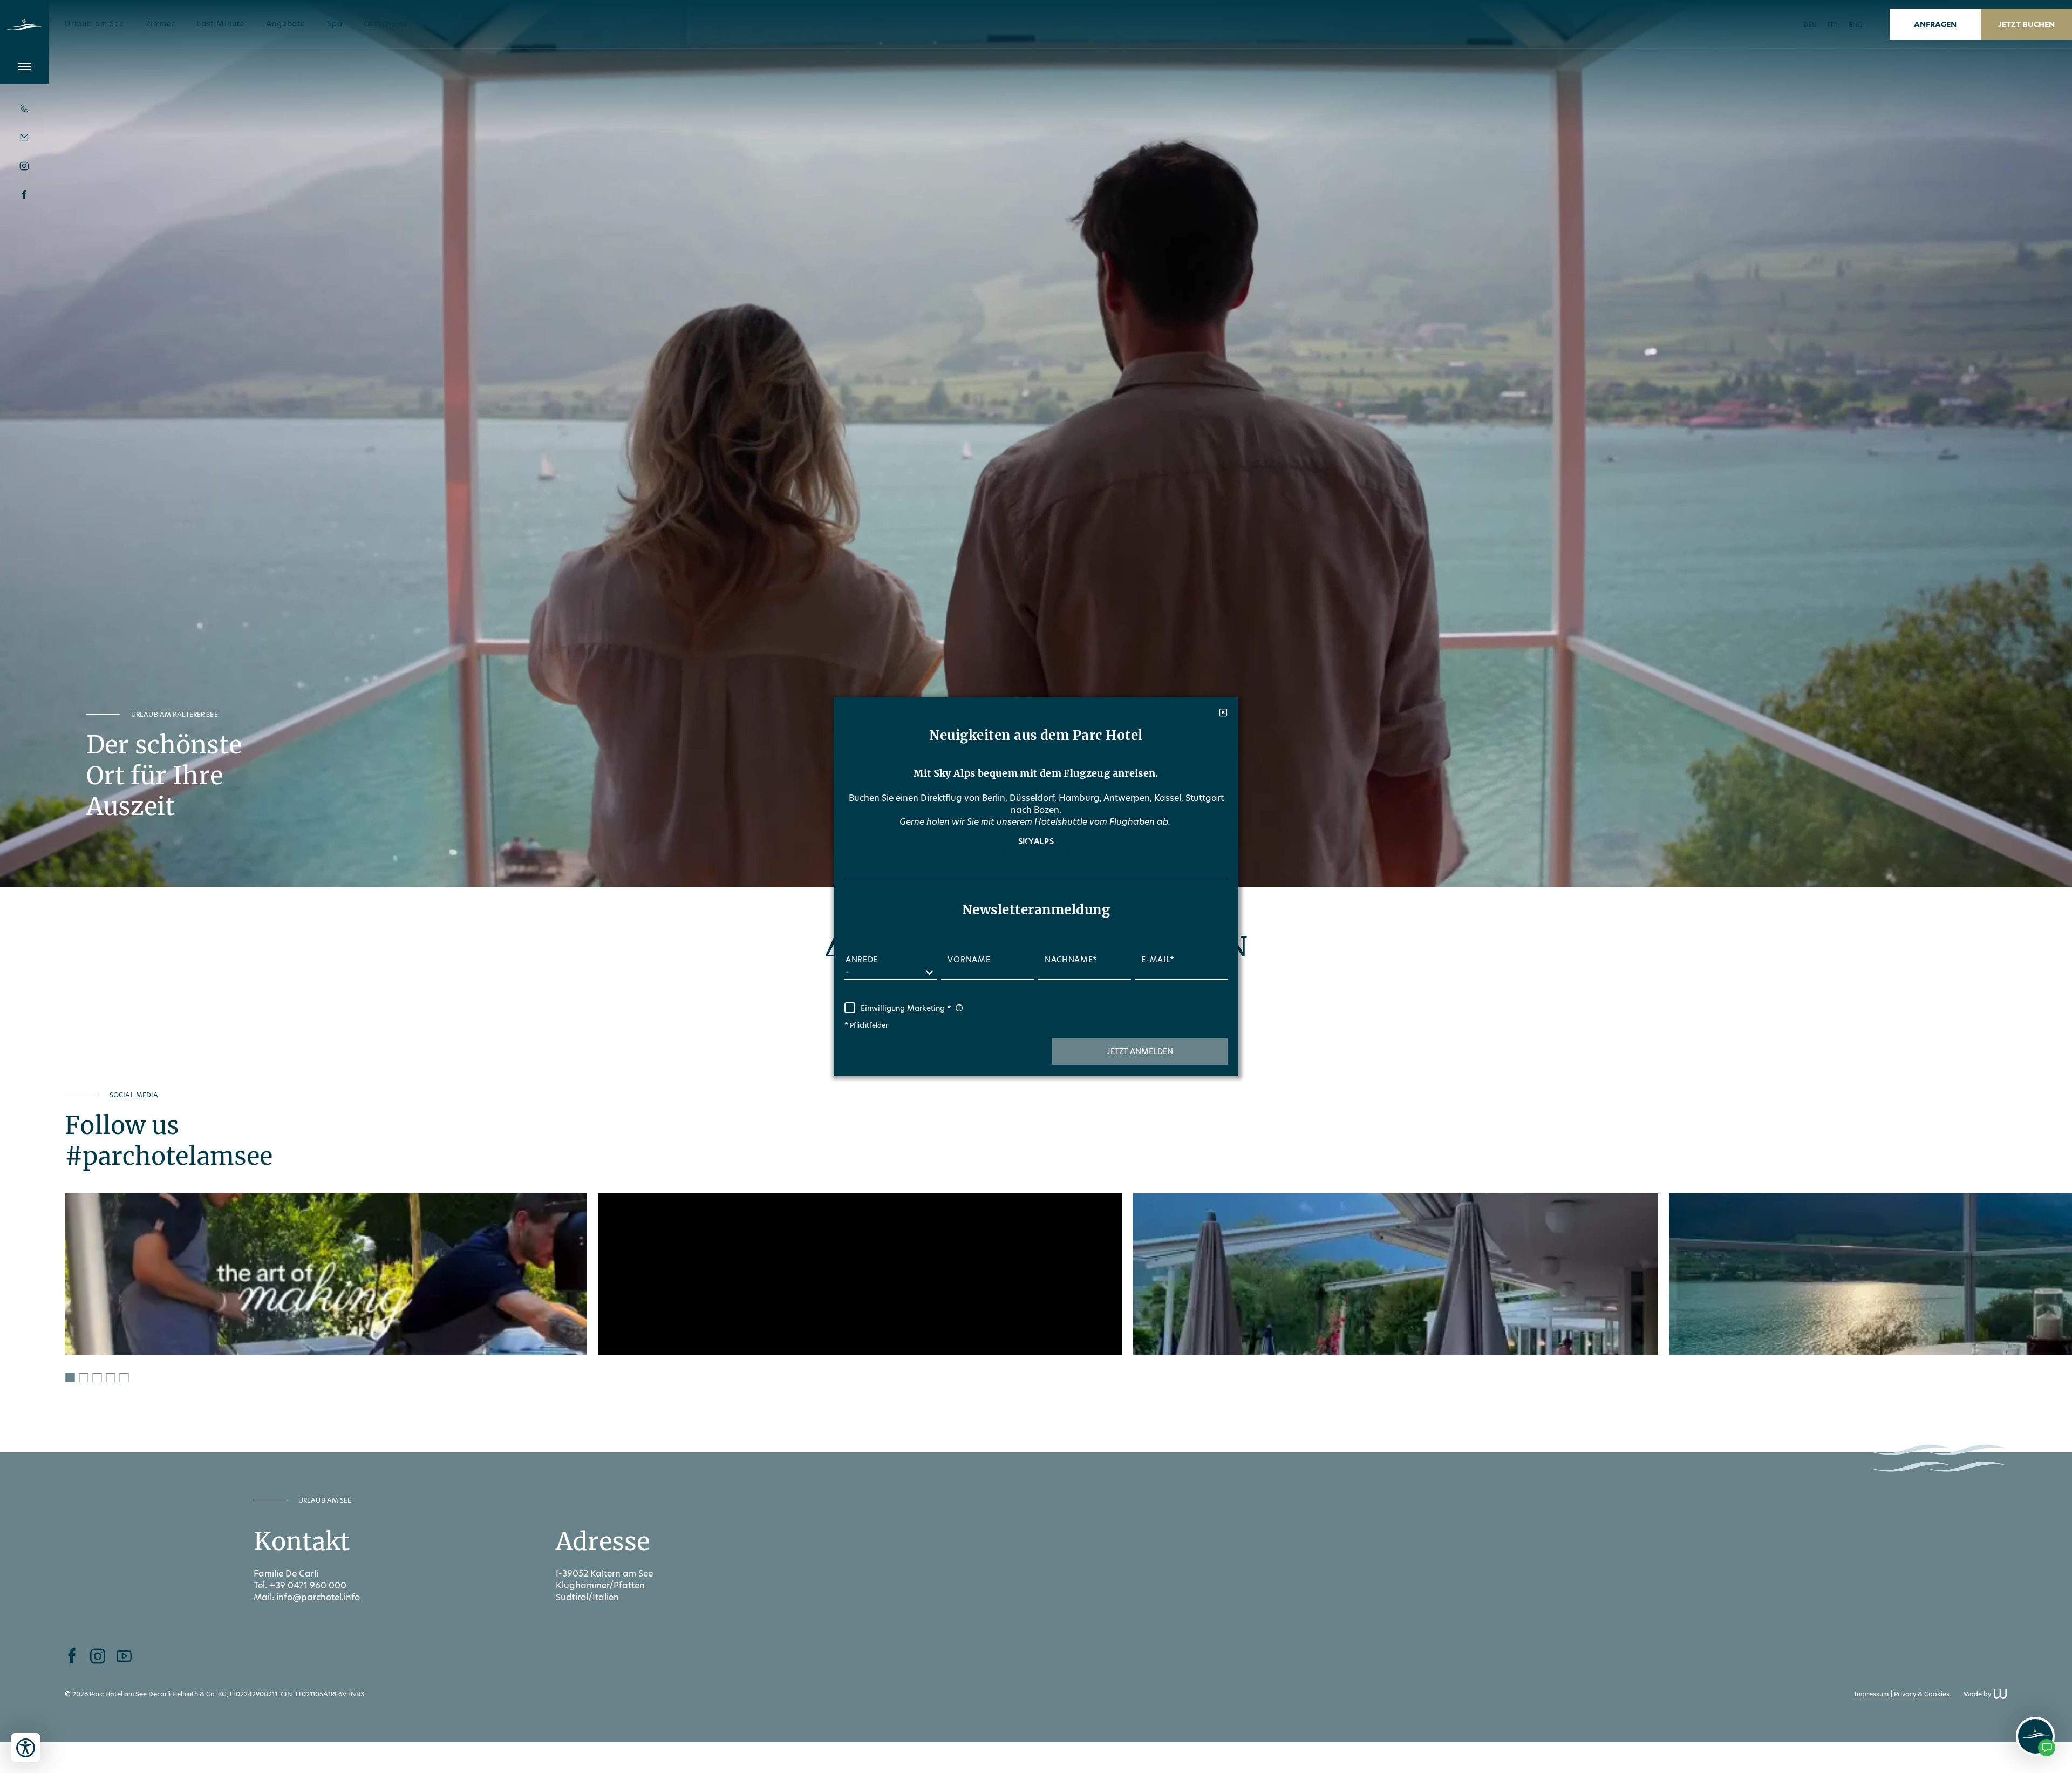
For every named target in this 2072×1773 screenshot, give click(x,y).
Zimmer (160, 24)
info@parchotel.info (318, 1597)
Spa (335, 24)
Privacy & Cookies (1922, 1694)
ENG (1856, 25)
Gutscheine (386, 24)
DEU (1810, 25)
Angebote (286, 24)
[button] (1140, 1051)
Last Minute (220, 24)
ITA (1833, 25)
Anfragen (1935, 24)
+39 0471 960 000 (308, 1585)
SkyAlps (1036, 841)
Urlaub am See (94, 24)
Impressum (1872, 1694)
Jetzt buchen (2026, 24)
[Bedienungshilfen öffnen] (26, 1747)
